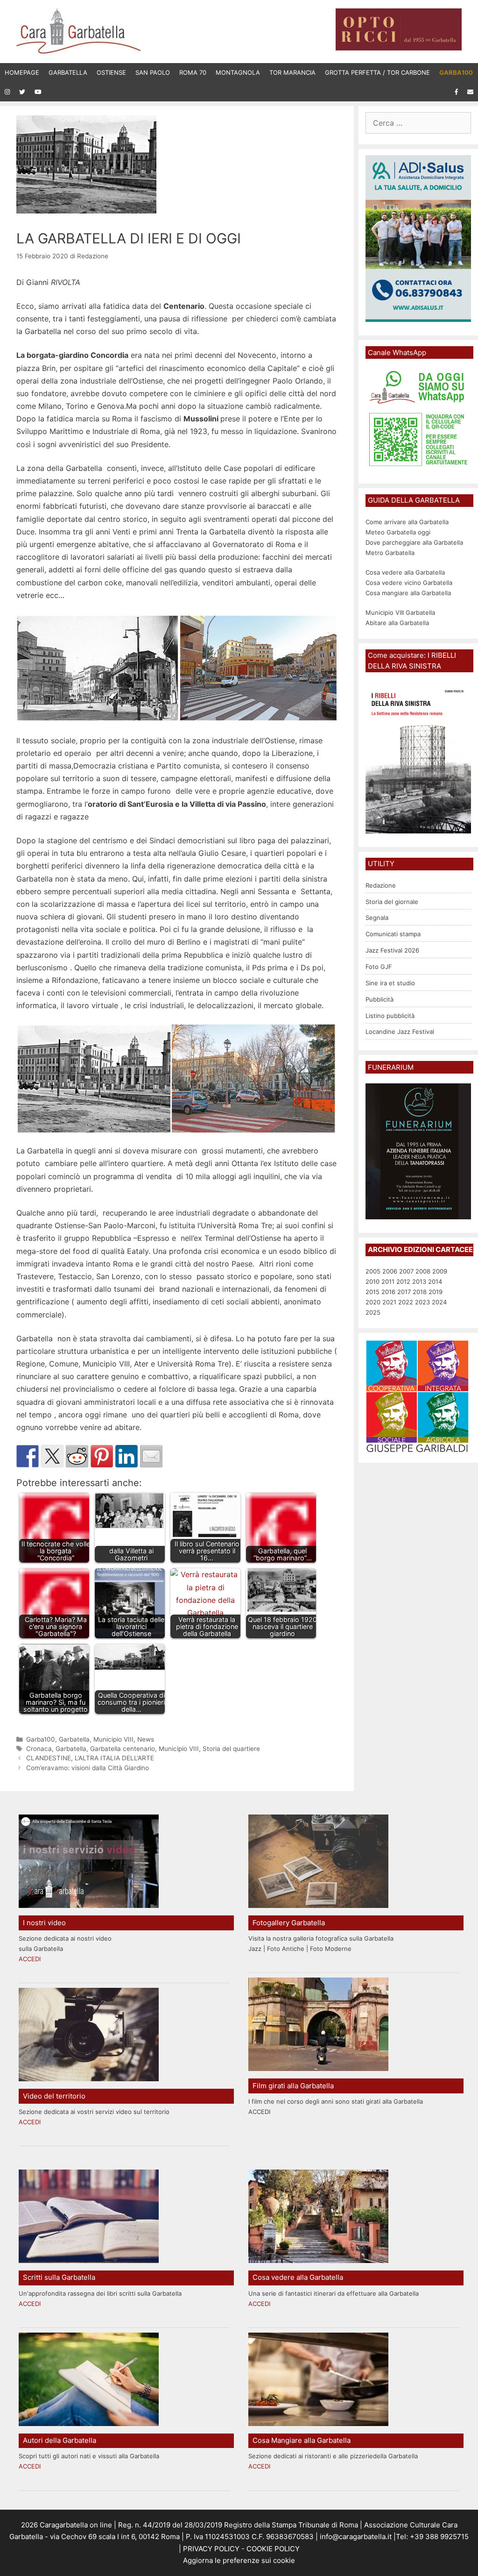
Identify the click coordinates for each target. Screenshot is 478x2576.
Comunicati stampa (393, 934)
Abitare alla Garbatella (397, 623)
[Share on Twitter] (52, 1456)
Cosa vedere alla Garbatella (405, 572)
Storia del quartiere (231, 1749)
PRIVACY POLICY (210, 2549)
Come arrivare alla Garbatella (407, 522)
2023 (422, 1302)
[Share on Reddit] (77, 1456)
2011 (388, 1281)
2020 (373, 1302)
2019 (436, 1292)
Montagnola (238, 72)
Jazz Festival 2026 (392, 950)
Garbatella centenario (123, 1749)
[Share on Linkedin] (127, 1456)
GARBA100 (456, 72)
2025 (373, 1312)
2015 (373, 1292)
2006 (390, 1271)
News (146, 1739)
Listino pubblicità (390, 1016)
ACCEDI (30, 1959)
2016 (388, 1292)
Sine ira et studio (390, 983)
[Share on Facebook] (28, 1456)
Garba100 (41, 1739)
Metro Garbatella (390, 553)
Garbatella (68, 72)
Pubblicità (380, 999)
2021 (389, 1302)
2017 (404, 1292)
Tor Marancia (292, 72)
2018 (420, 1292)
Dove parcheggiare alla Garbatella (414, 542)
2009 (440, 1271)
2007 (406, 1271)
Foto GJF (379, 967)
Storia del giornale (392, 902)
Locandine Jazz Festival (400, 1032)
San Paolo (153, 72)
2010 (373, 1281)
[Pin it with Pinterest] (102, 1456)
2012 (403, 1281)
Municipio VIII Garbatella (400, 612)
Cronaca (39, 1749)
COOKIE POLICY (273, 2549)
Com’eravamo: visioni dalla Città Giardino (88, 1768)
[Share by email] (151, 1456)
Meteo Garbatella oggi (399, 532)
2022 (406, 1302)
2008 (423, 1271)
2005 (373, 1271)
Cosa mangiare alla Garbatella (408, 593)
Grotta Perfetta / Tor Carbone (377, 72)
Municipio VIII (113, 1739)
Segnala (377, 918)
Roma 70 (193, 72)
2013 (419, 1281)
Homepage (22, 72)
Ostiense (111, 72)
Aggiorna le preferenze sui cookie (239, 2560)
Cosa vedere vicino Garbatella (409, 583)
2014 (435, 1281)
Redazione (381, 885)
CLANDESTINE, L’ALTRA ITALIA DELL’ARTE (90, 1758)
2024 (439, 1302)
